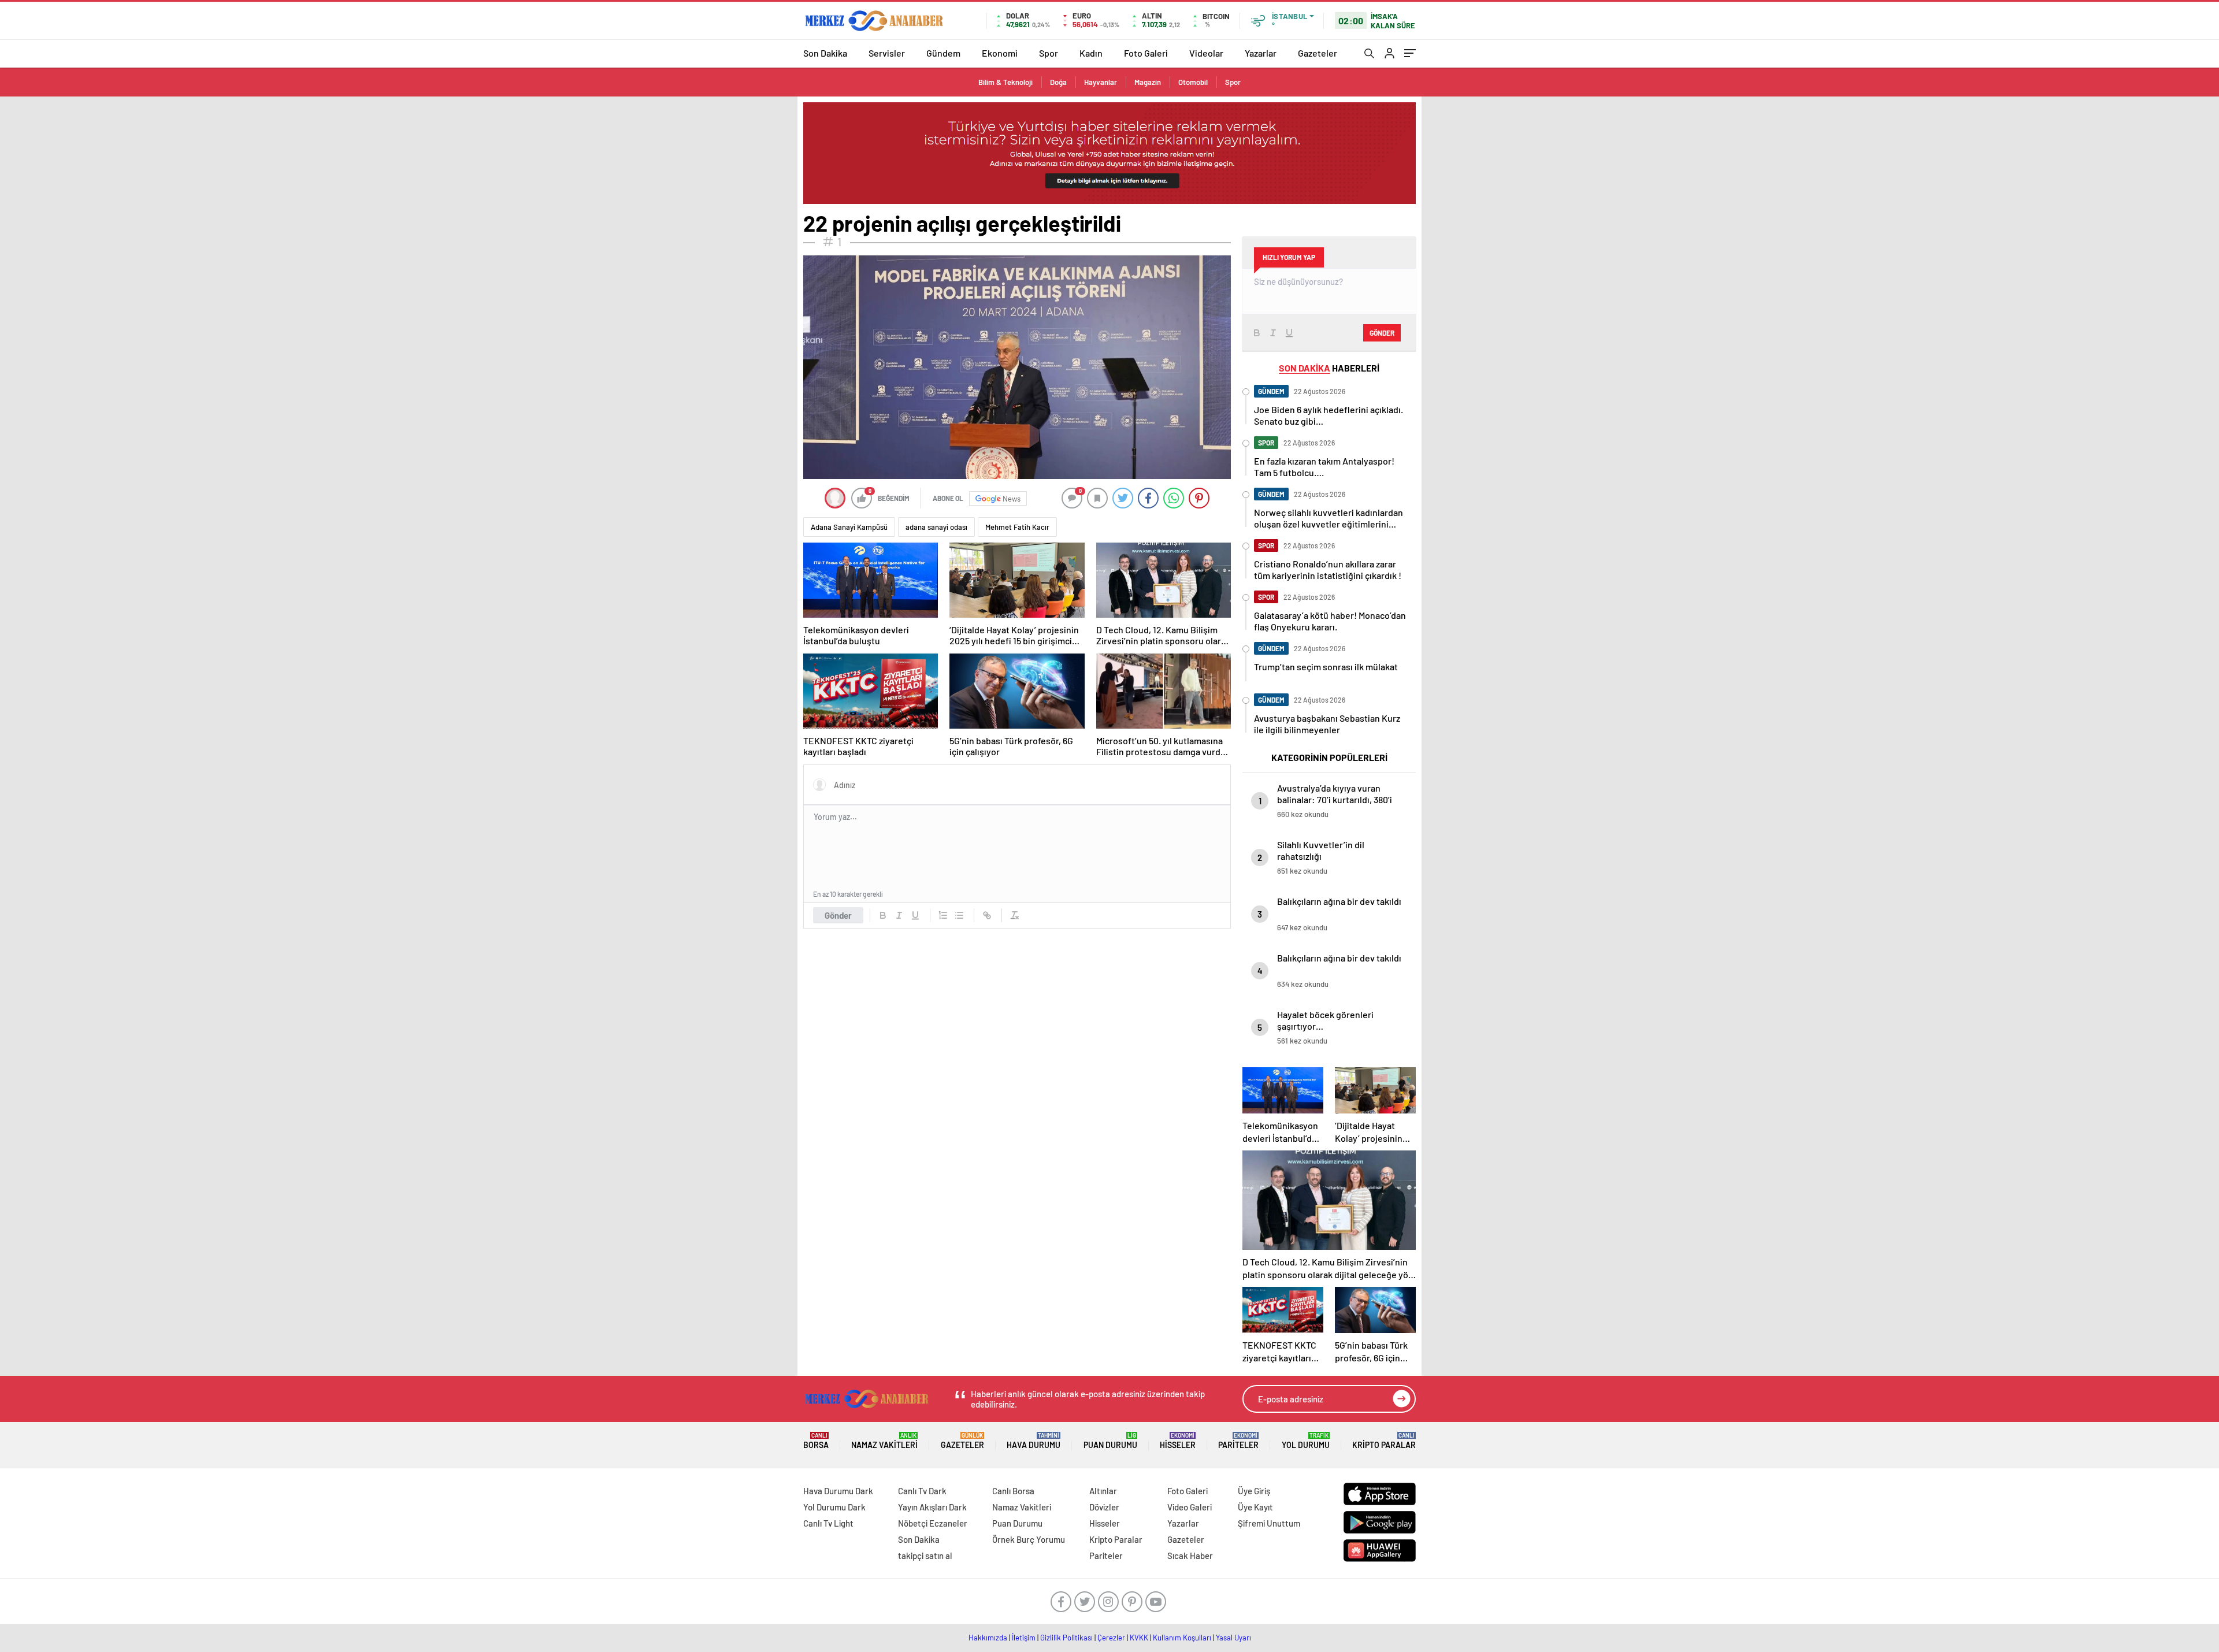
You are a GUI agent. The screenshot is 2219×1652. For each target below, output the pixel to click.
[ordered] (943, 915)
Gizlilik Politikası (1066, 1638)
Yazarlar (1261, 53)
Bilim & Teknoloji (1005, 82)
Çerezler (1111, 1638)
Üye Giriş (1254, 1491)
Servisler (887, 53)
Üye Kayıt (1255, 1507)
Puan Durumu (1110, 1441)
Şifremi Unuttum (1269, 1523)
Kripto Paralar (1384, 1441)
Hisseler (1178, 1441)
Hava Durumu (1034, 1441)
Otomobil (1193, 82)
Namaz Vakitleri (884, 1441)
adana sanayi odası (936, 527)
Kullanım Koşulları (1182, 1638)
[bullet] (959, 915)
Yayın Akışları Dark (932, 1507)
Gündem (943, 53)
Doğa (1058, 82)
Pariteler (1238, 1441)
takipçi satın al (925, 1556)
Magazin (1148, 82)
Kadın (1091, 53)
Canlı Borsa (1013, 1491)
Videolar (1206, 53)
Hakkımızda (988, 1638)
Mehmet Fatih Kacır (1017, 527)
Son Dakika (825, 53)
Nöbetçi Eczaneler (933, 1523)
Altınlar (1103, 1491)
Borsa (816, 1441)
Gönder (838, 915)
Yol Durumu (1306, 1441)
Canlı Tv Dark (922, 1491)
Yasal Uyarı (1233, 1638)
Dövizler (1104, 1507)
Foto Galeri (1146, 53)
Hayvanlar (1101, 82)
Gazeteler (1318, 53)
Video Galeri (1190, 1507)
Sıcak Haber (1190, 1556)
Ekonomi (1000, 53)
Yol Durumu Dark (834, 1507)
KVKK (1139, 1638)
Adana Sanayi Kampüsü (849, 527)
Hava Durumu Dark (838, 1491)
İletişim (1024, 1638)
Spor (1049, 53)
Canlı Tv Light (828, 1523)
